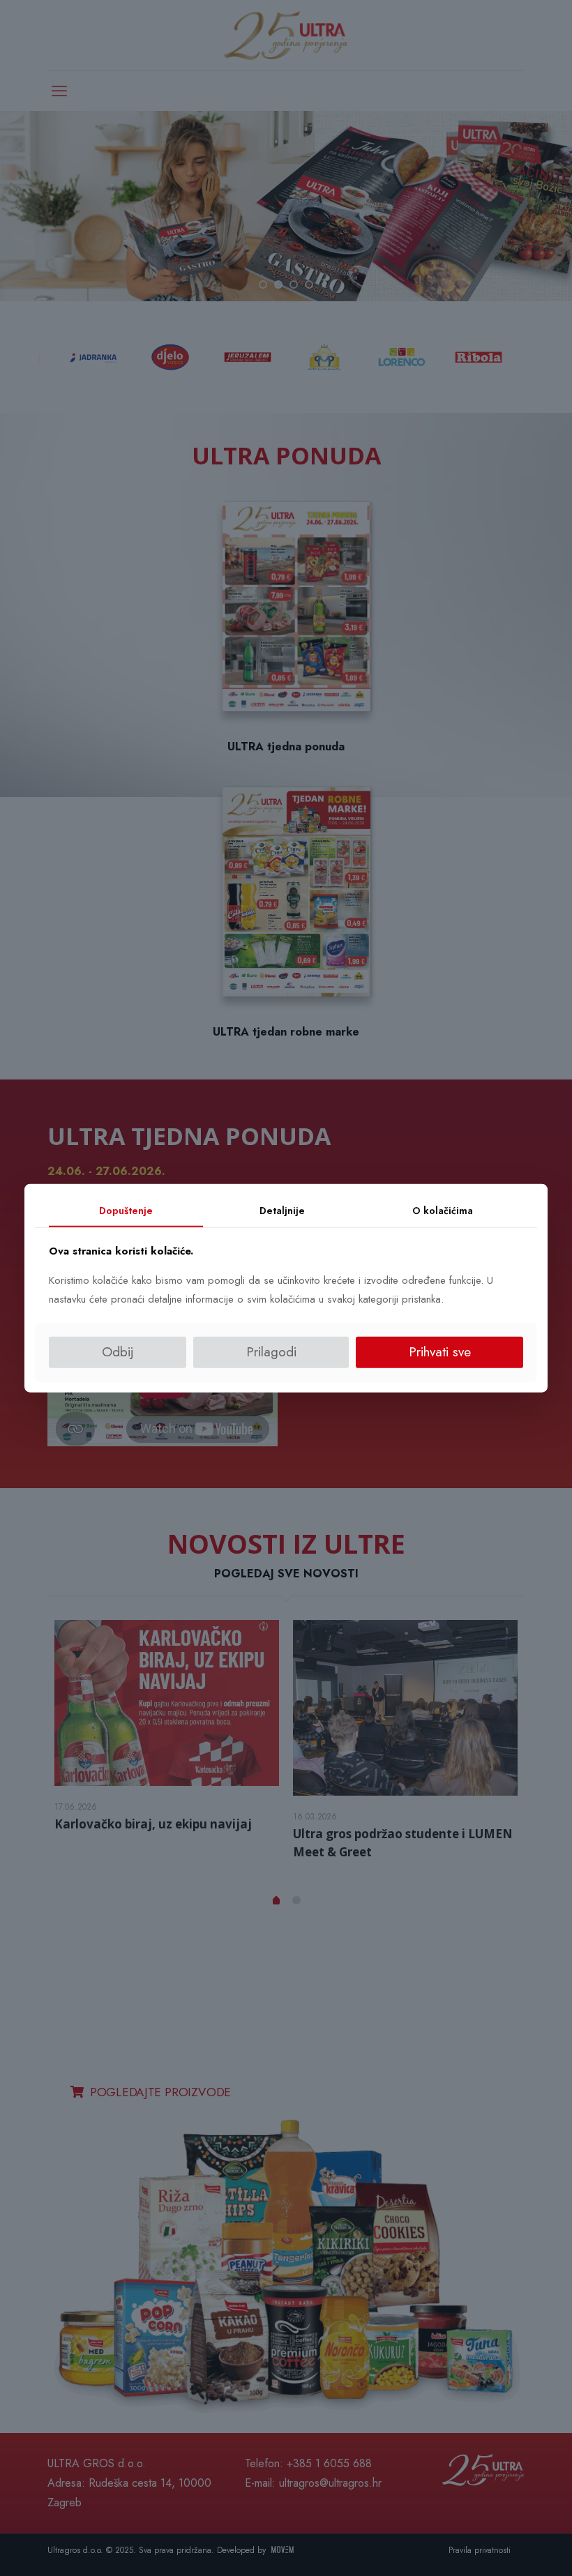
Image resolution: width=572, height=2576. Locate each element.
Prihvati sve (440, 1352)
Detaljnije (282, 1211)
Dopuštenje (126, 1211)
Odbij (118, 1352)
